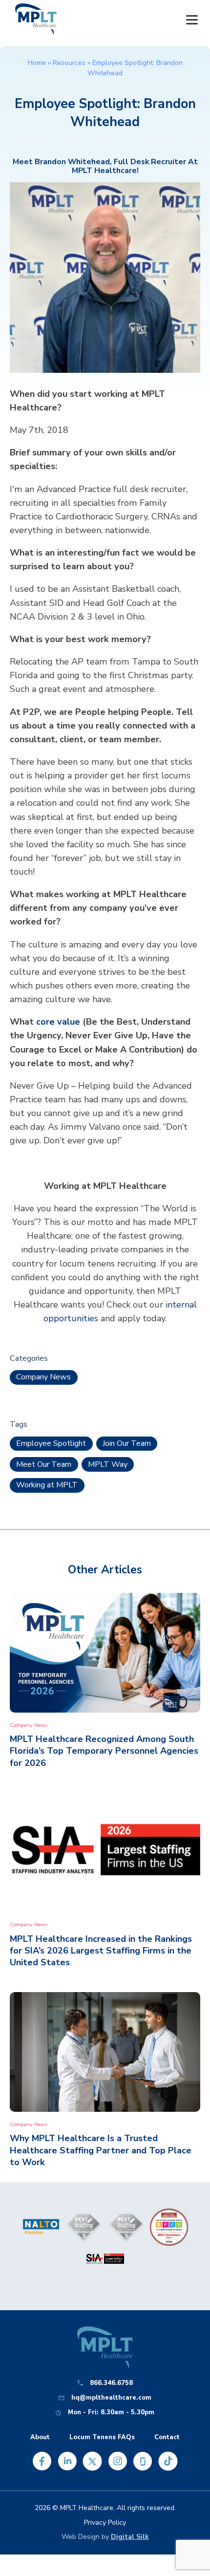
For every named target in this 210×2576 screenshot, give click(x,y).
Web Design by (105, 2537)
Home (37, 63)
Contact (167, 2437)
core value (58, 1022)
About (40, 2437)
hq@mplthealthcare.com (111, 2398)
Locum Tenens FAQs (102, 2437)
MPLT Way (108, 1464)
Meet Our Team (44, 1464)
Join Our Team (127, 1443)
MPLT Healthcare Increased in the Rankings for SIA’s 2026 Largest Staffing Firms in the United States (101, 1951)
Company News (43, 1377)
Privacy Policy (105, 2522)
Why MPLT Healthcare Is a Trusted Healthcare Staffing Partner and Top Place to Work (101, 2150)
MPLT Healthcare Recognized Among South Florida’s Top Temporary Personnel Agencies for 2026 (104, 1751)
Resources (69, 63)
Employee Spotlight (51, 1443)
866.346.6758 (111, 2383)
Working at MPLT (47, 1485)
